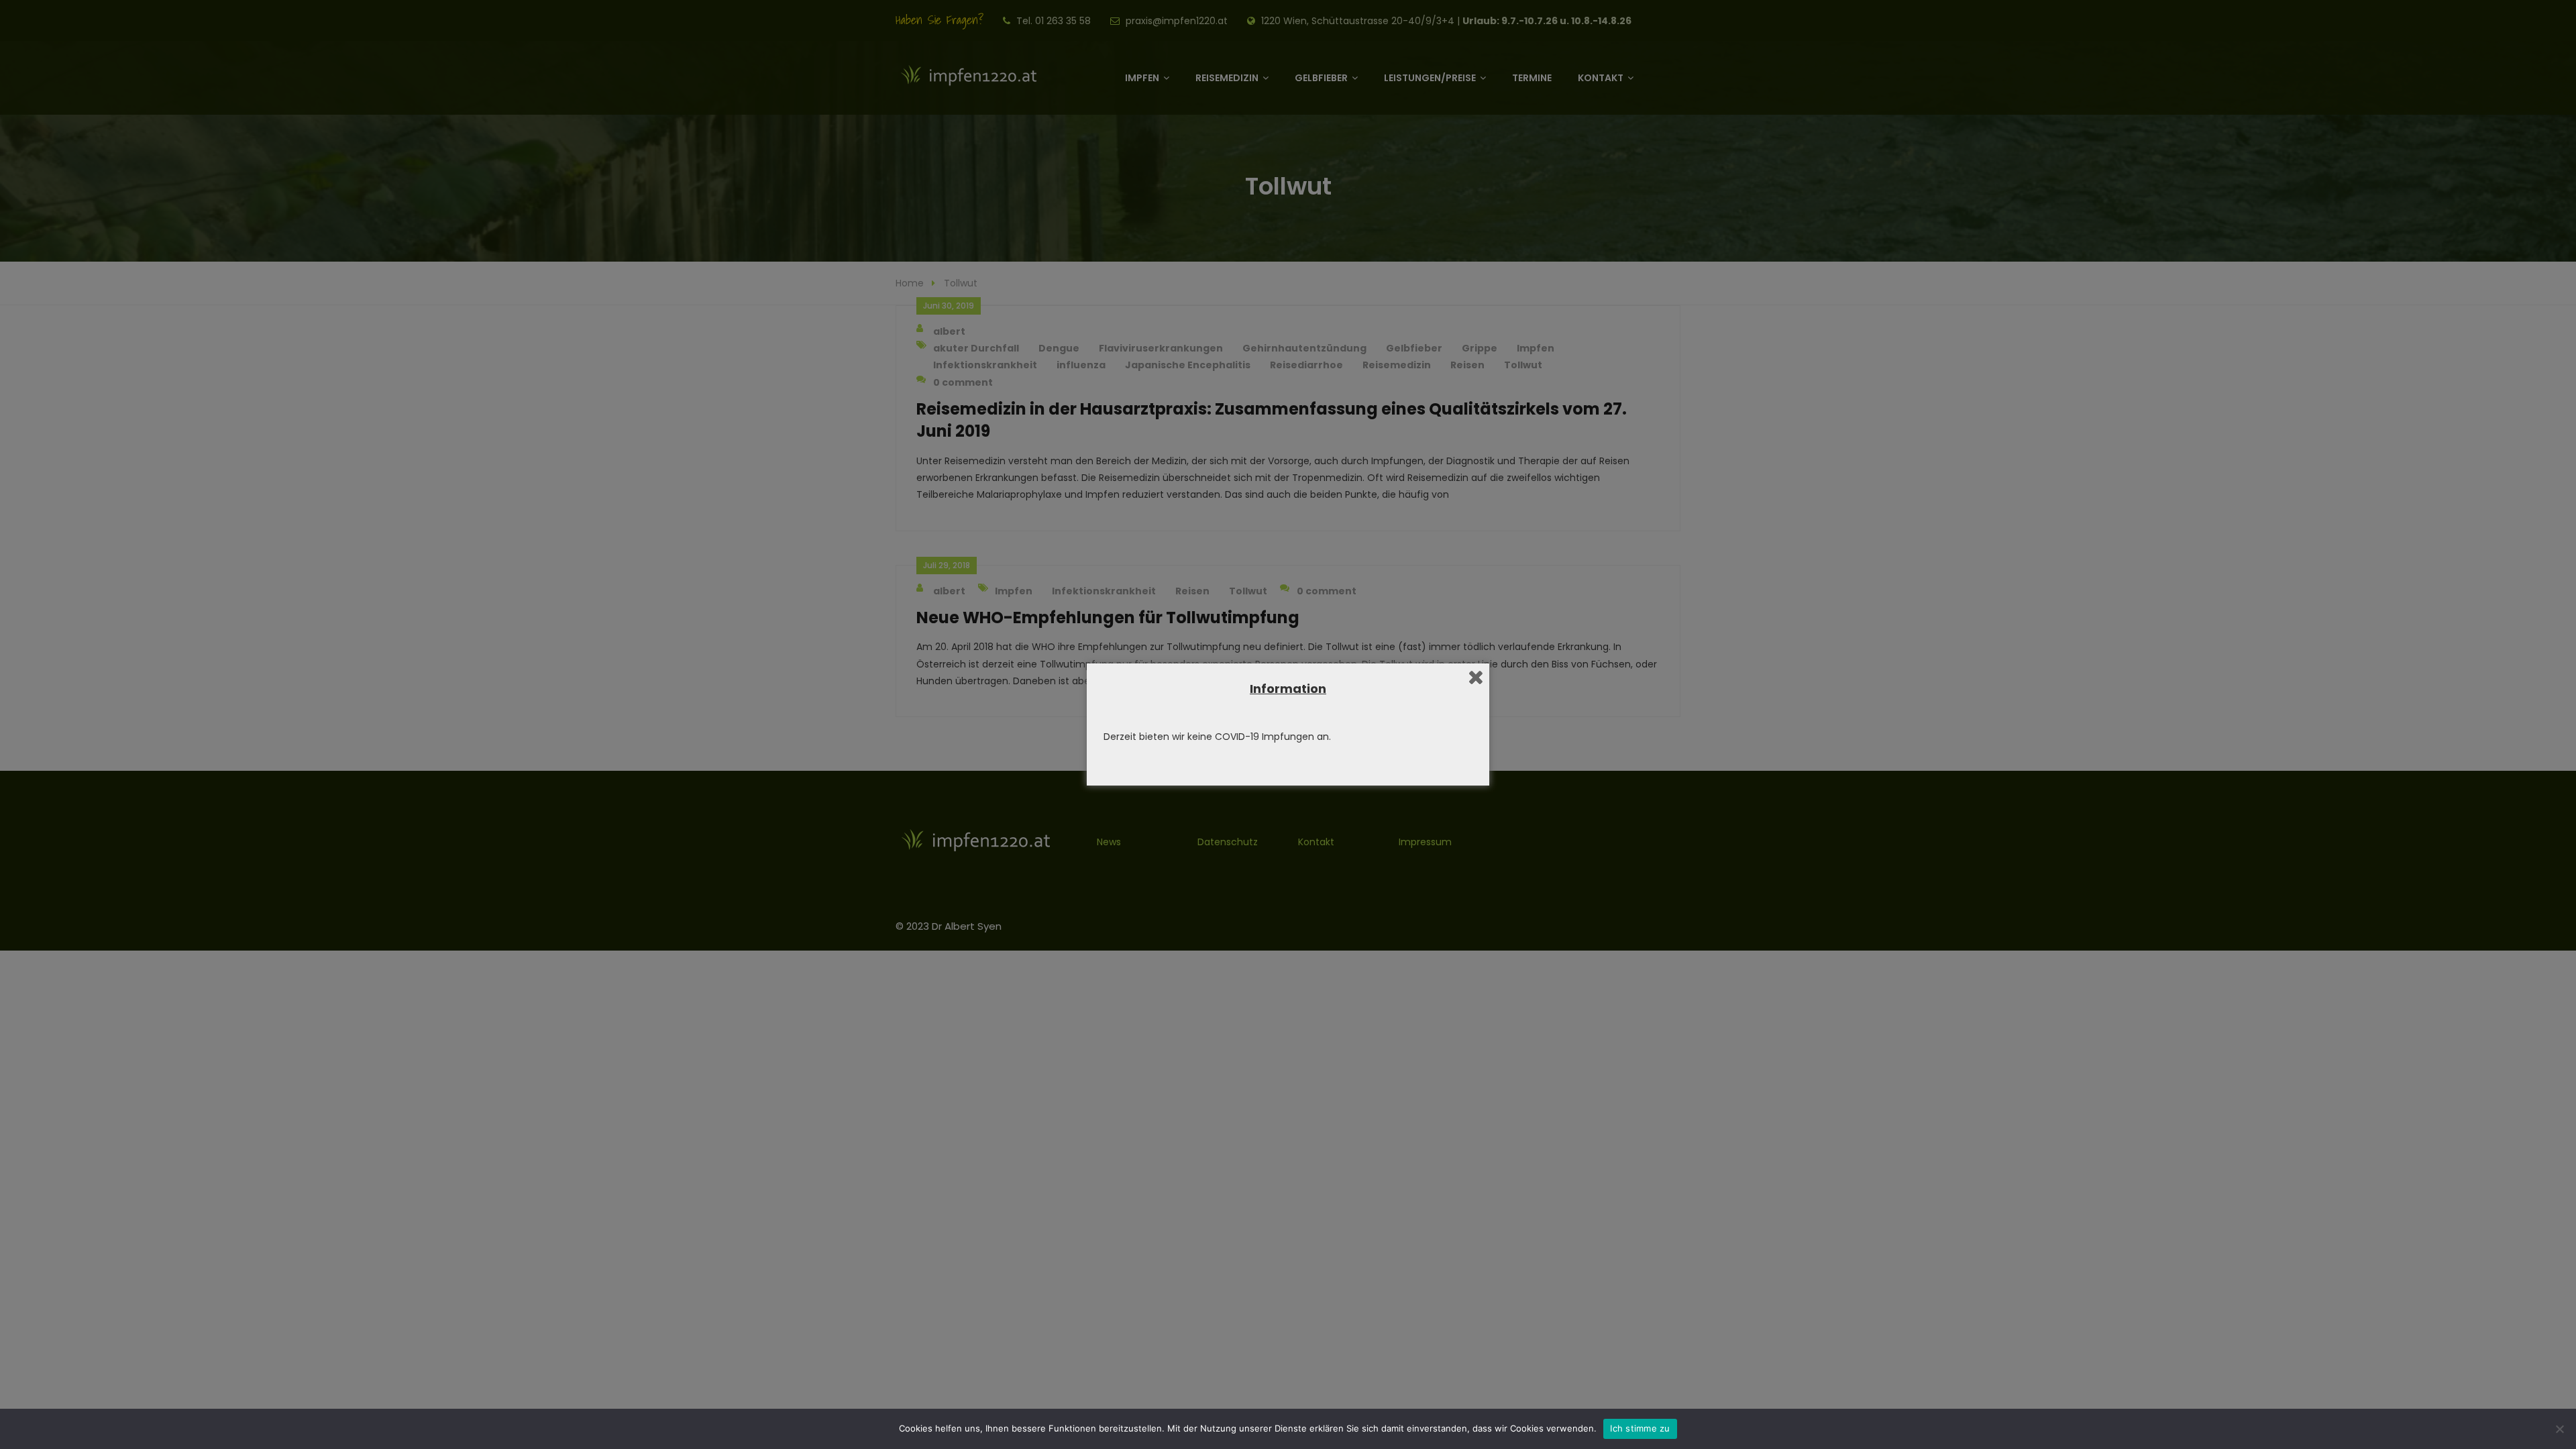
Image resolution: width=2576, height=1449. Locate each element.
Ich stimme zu (1640, 1428)
